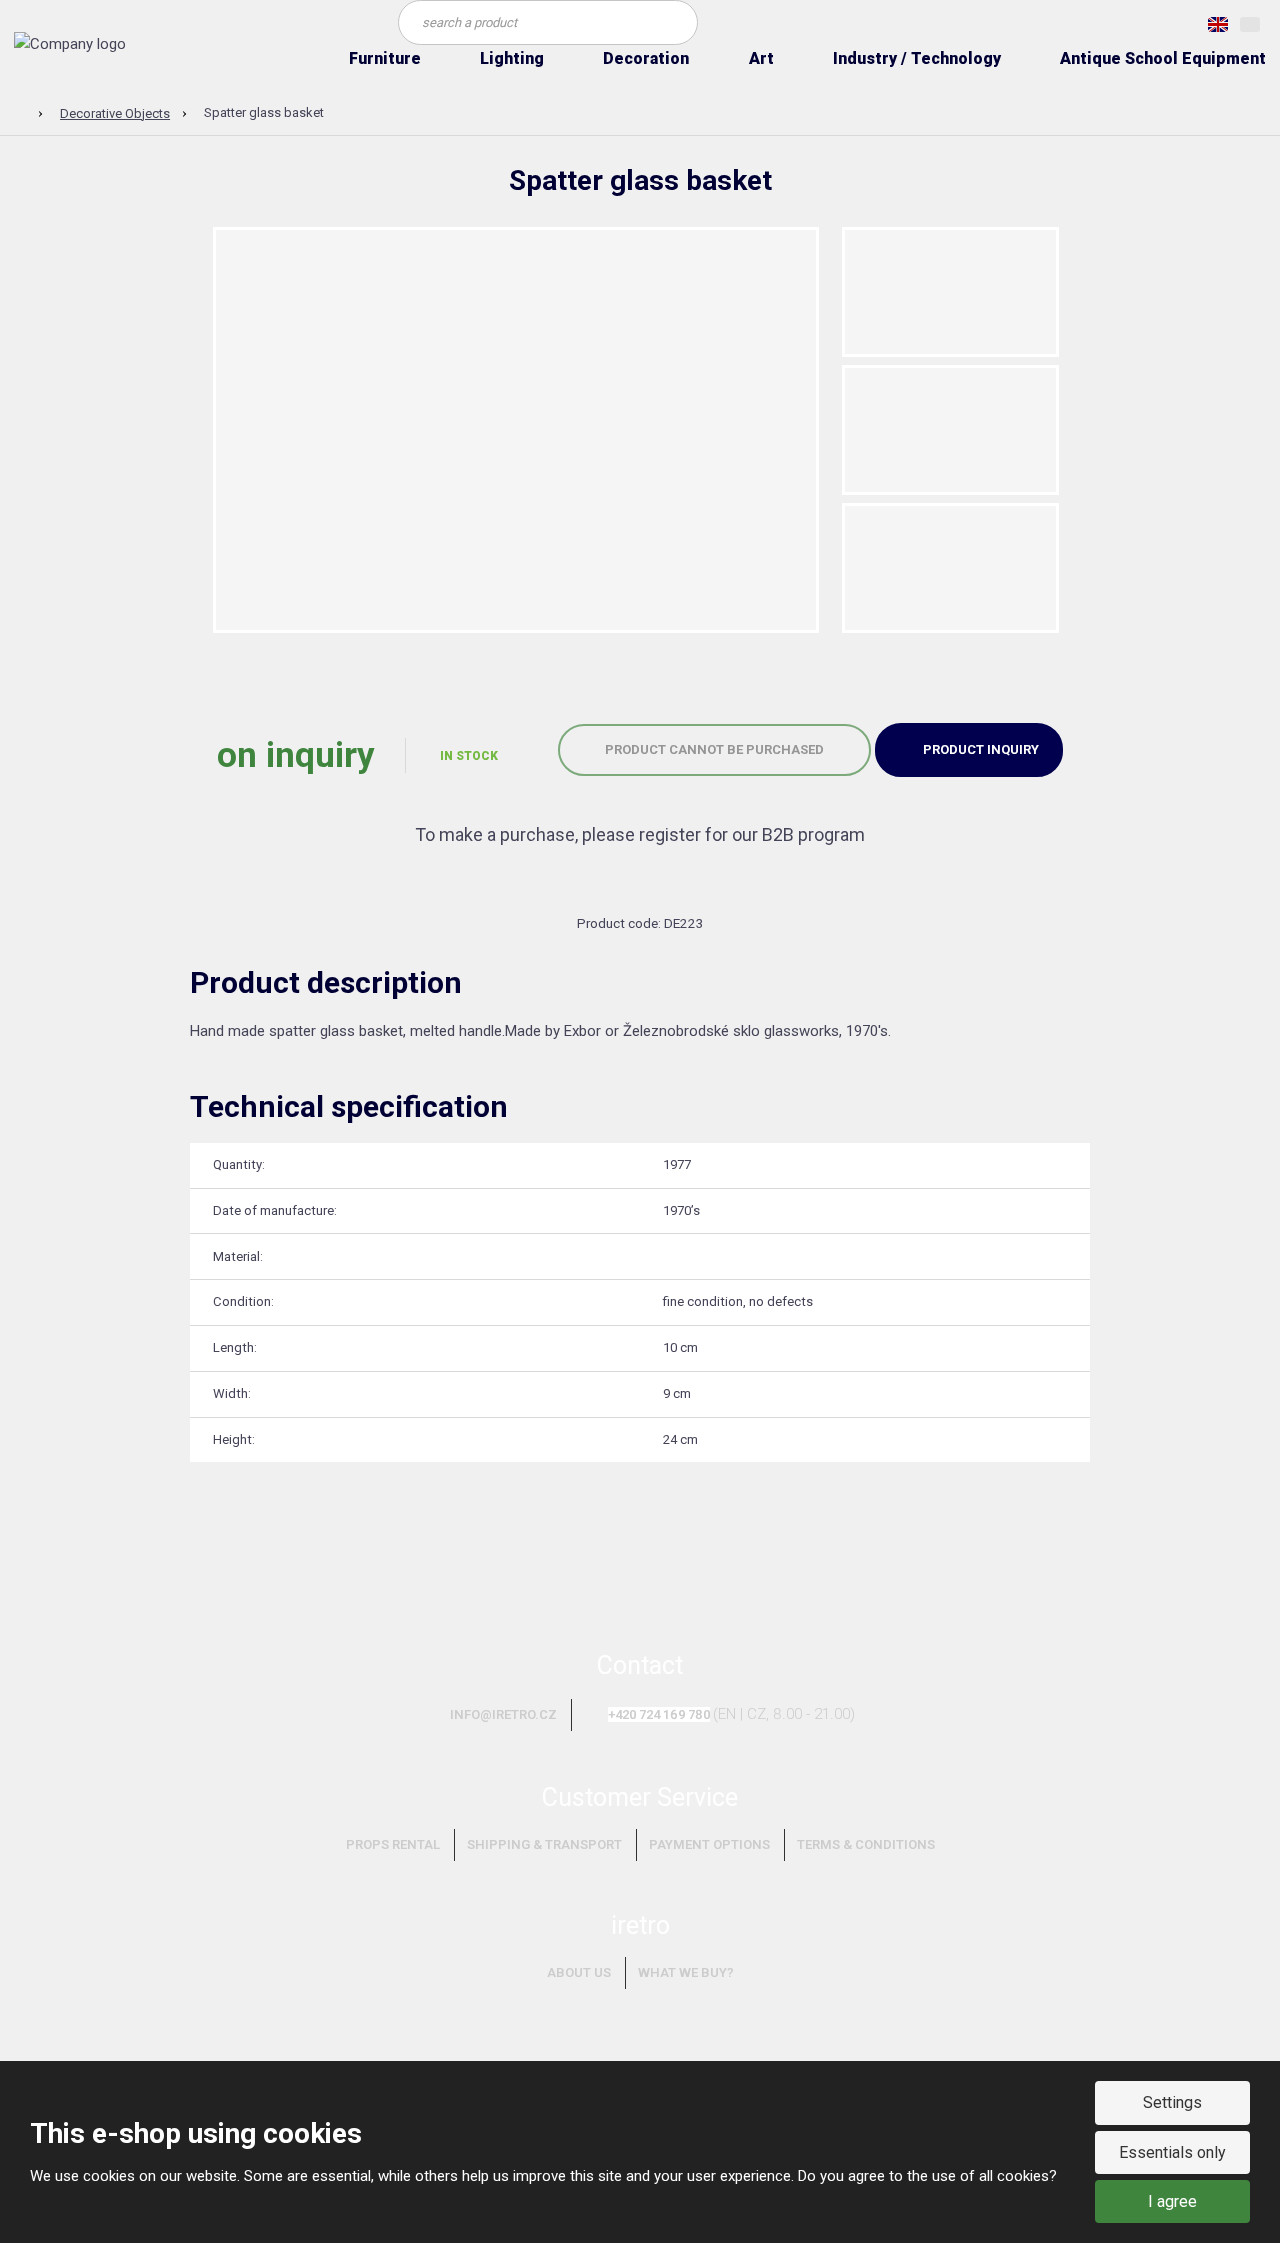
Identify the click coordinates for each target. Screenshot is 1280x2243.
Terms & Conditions (866, 1844)
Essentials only (1172, 2152)
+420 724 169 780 (659, 1714)
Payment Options (709, 1844)
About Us (579, 1972)
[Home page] (70, 44)
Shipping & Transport (544, 1844)
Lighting (512, 58)
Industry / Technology (917, 58)
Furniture (385, 58)
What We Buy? (686, 1972)
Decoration (646, 58)
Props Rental (393, 1844)
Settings (1172, 2102)
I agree (1172, 2201)
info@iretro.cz (503, 1714)
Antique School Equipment (1163, 58)
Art (761, 58)
